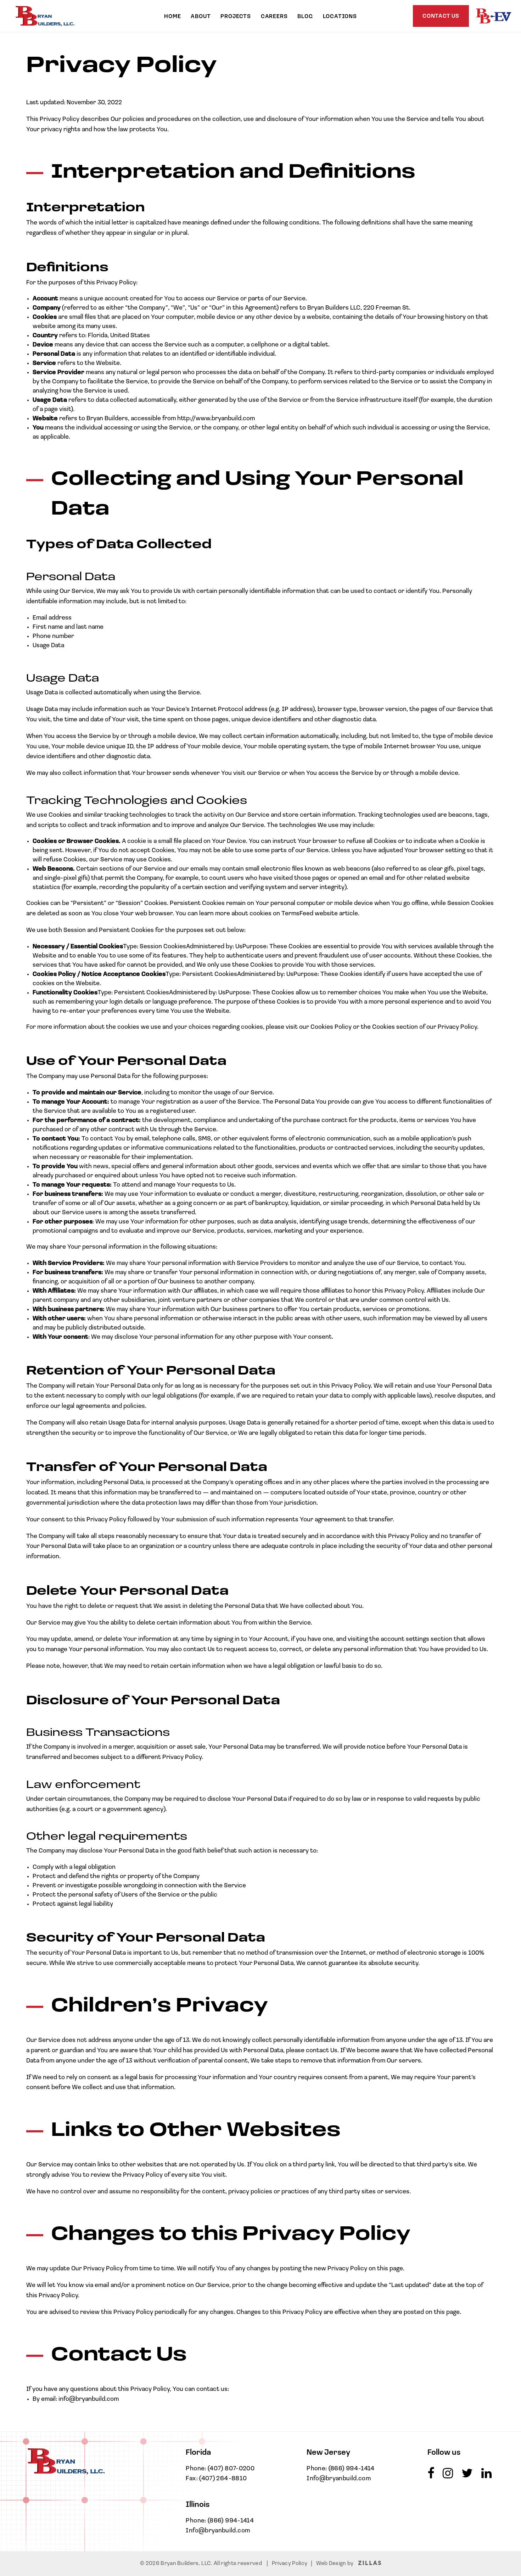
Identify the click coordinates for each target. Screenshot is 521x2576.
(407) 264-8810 (223, 2479)
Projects (236, 17)
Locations (340, 17)
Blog (305, 17)
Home (172, 17)
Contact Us (441, 16)
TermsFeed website (310, 914)
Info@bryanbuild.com (218, 2531)
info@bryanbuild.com (89, 2399)
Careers (274, 17)
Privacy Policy (290, 2564)
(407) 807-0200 (231, 2469)
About (201, 17)
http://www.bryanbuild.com (216, 419)
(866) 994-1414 (231, 2521)
